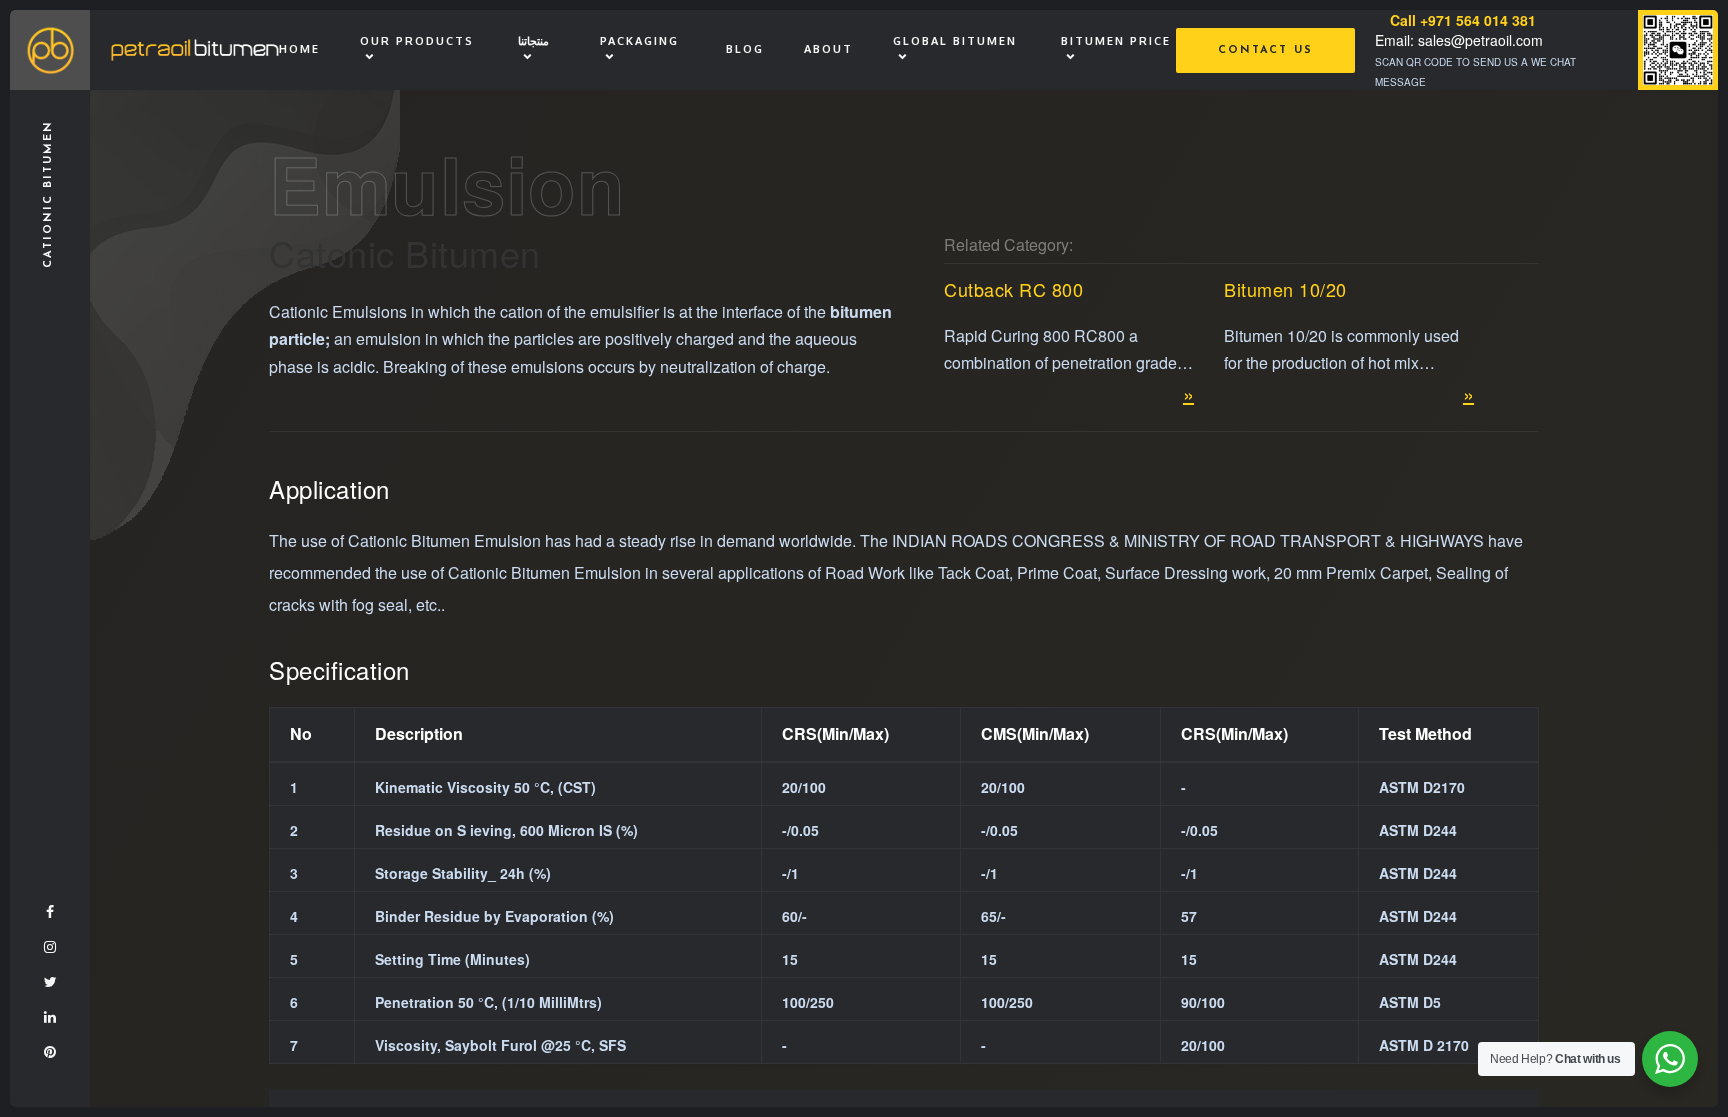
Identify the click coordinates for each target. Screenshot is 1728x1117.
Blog (745, 49)
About (828, 49)
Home (299, 49)
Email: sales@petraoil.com (1459, 40)
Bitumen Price (1116, 41)
